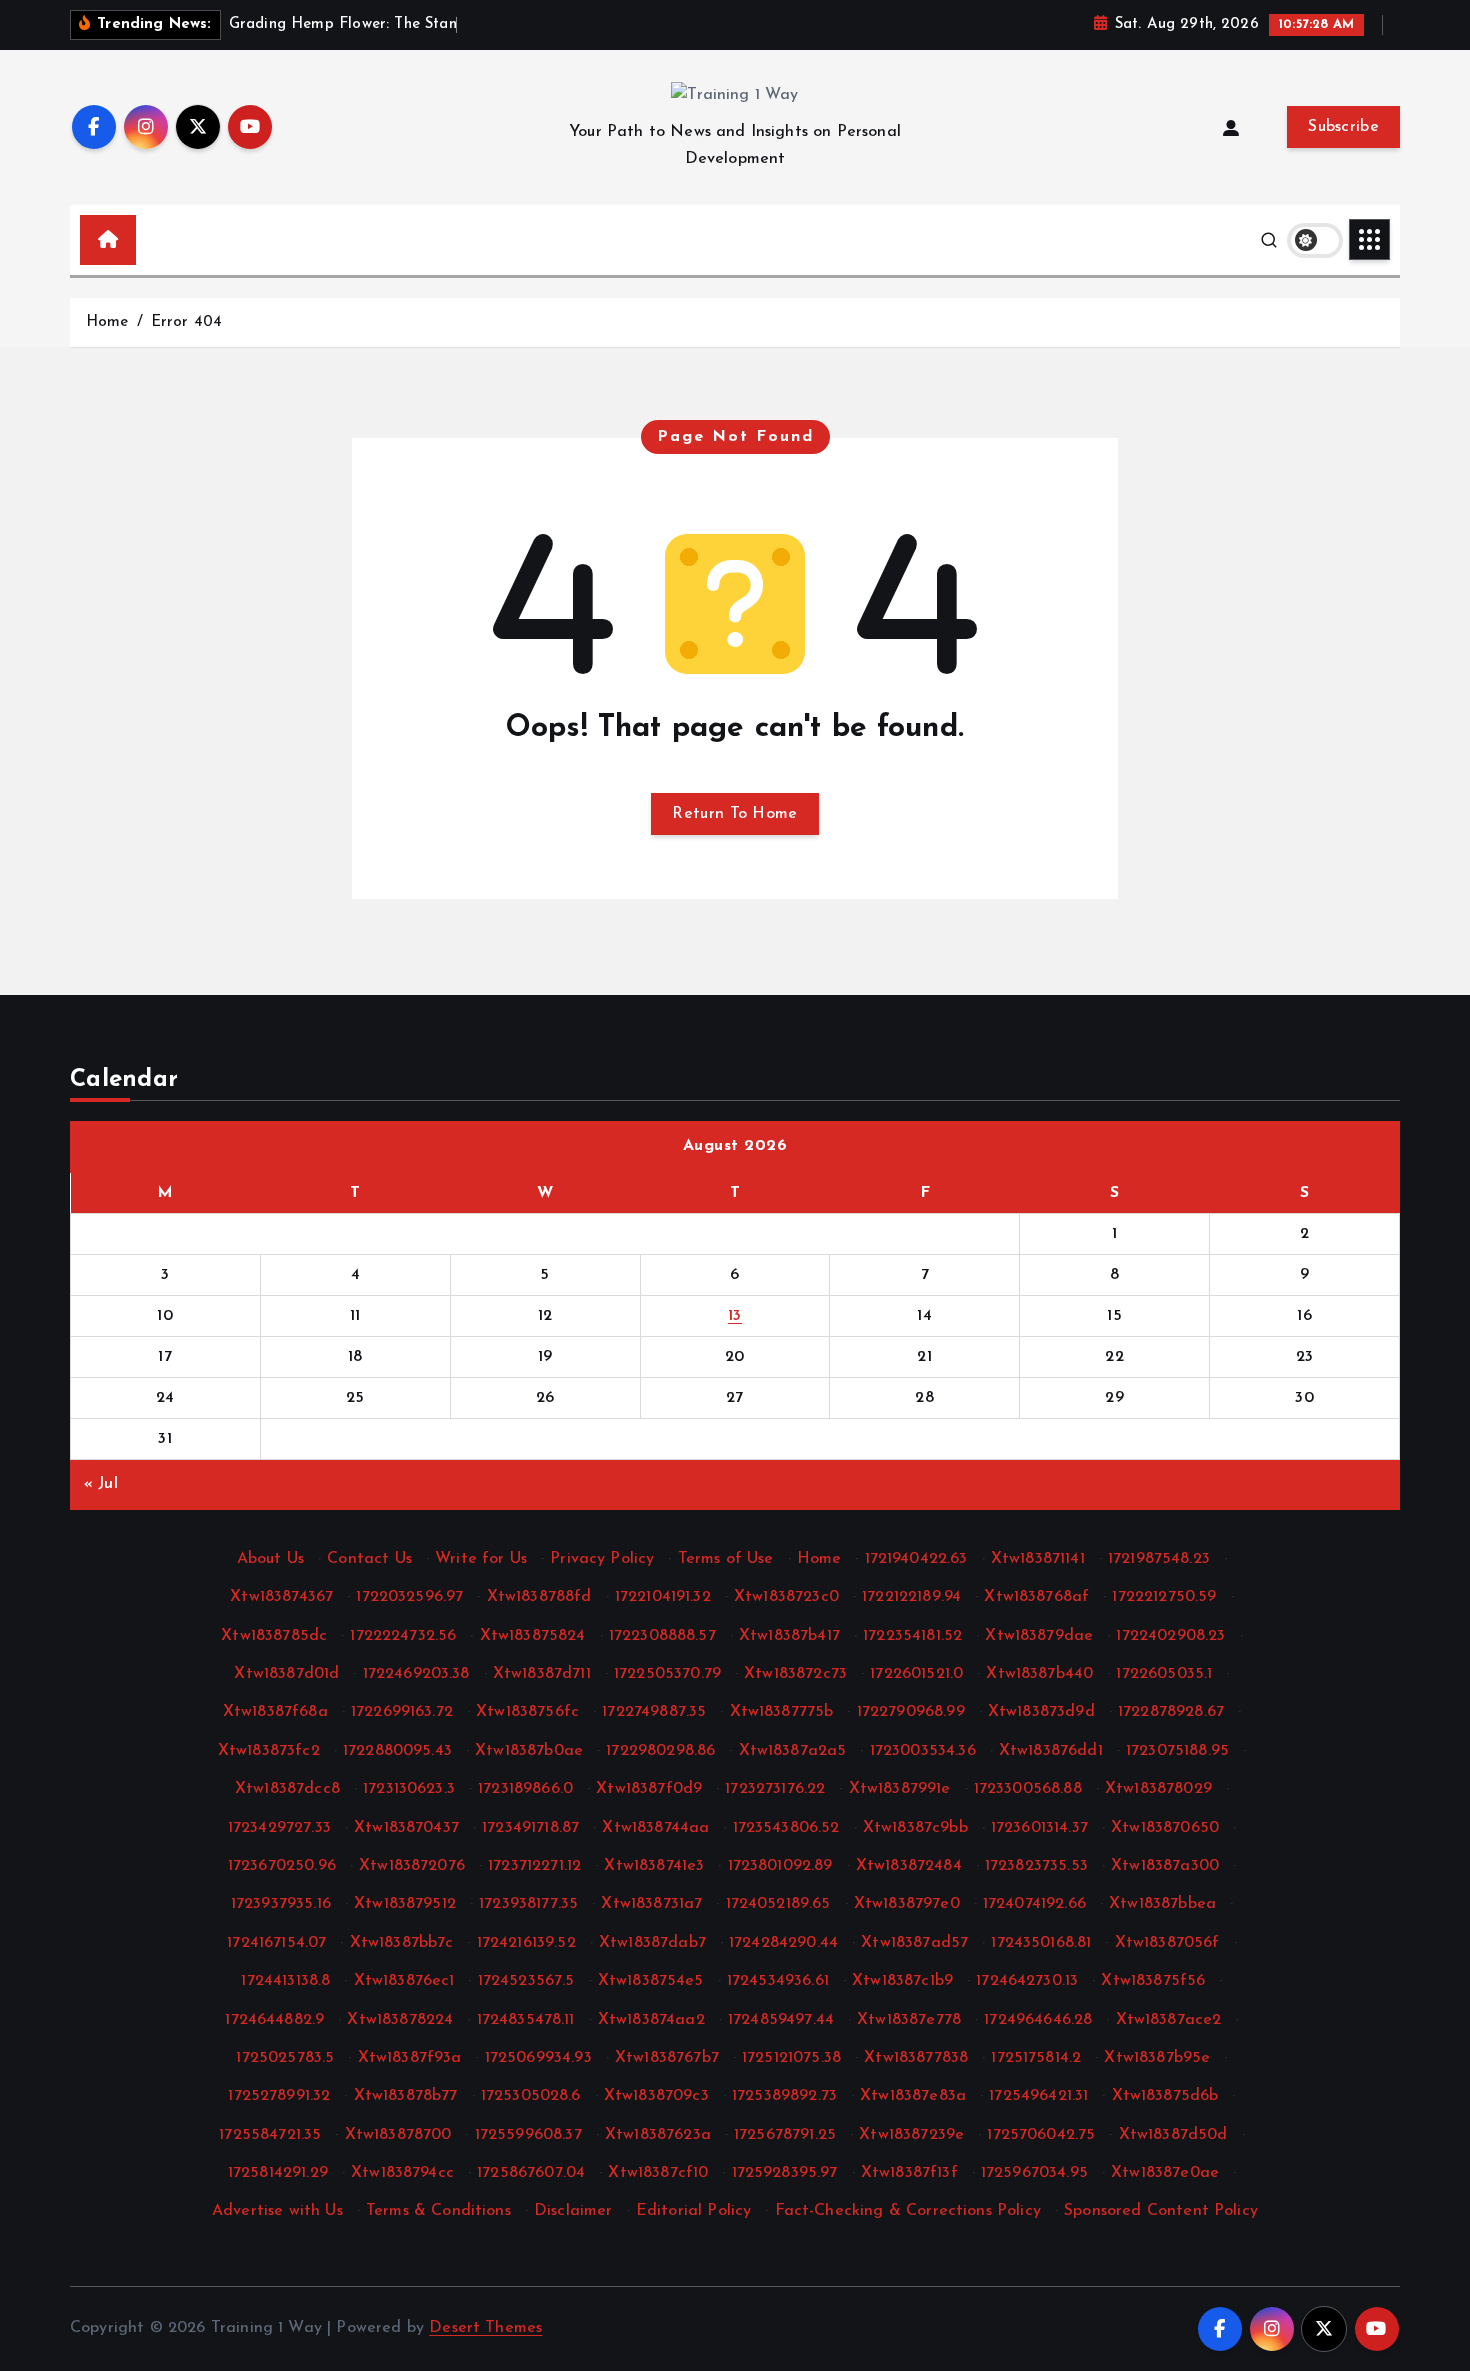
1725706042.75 (1041, 2135)
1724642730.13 (1027, 1981)
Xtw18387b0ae (529, 1751)
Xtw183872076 (412, 1866)
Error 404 (186, 322)
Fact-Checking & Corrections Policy (908, 2211)
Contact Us (369, 1559)
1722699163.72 (402, 1712)
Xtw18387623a (658, 2135)
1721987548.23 (1159, 1559)
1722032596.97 (409, 1597)
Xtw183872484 (909, 1866)
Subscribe (1343, 127)
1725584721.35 (270, 2135)
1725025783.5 (285, 2058)
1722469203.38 (416, 1674)
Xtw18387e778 (909, 2020)
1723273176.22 (775, 1789)
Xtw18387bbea (1162, 1904)
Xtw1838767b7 (667, 2058)
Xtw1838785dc (274, 1636)
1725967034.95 (1034, 2173)
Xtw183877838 (916, 2058)
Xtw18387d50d (1173, 2135)
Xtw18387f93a (410, 2058)
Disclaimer (573, 2211)
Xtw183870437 (406, 1828)
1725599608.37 (528, 2135)
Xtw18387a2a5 (793, 1751)
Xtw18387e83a (913, 2096)
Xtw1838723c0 (786, 1597)
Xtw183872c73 (795, 1674)
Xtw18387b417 (789, 1636)
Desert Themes (485, 2328)
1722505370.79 (667, 1674)
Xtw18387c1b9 (902, 1981)
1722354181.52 (912, 1636)
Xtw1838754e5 (651, 1981)
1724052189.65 (778, 1904)
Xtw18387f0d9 (649, 1789)
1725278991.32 (279, 2096)
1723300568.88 (1028, 1789)
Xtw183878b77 (406, 2096)
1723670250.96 (282, 1866)
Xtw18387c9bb (915, 1828)
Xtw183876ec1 (404, 1981)
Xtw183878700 (398, 2135)
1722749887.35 (654, 1712)
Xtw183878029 (1158, 1789)
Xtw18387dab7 (652, 1943)
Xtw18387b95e (1157, 2058)
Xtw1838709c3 (656, 2096)
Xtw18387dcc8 (287, 1789)
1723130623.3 (409, 1789)
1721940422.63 (916, 1559)
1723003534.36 (923, 1751)
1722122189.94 (911, 1597)
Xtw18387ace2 (1169, 2020)
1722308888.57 (662, 1636)
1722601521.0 (916, 1674)
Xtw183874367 (281, 1597)
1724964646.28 (1038, 2020)
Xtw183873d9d (1041, 1712)
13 (735, 1316)
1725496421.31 (1038, 2096)
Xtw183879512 (405, 1904)
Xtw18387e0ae (1165, 2173)
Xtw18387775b (782, 1712)
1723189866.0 (525, 1789)
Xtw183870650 (1165, 1828)
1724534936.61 (778, 1981)
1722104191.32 (663, 1597)
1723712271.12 (534, 1866)
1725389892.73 (784, 2096)
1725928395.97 (785, 2173)
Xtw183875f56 (1153, 1981)
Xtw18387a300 (1165, 1866)
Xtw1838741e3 (654, 1866)
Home (107, 322)
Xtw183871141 (1038, 1559)
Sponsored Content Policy (1161, 2211)
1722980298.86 (660, 1751)
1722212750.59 (1164, 1597)
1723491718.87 (530, 1828)
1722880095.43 (397, 1751)
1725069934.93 (538, 2058)
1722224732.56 (403, 1636)
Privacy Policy (602, 1559)
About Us (270, 1559)
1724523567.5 (526, 1981)
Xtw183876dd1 (1051, 1751)
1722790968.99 (911, 1712)
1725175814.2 (1036, 2058)
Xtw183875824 (533, 1636)
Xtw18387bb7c (402, 1943)
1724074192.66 (1034, 1904)
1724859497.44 (781, 2020)
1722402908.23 (1170, 1636)
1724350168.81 (1041, 1943)
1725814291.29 (278, 2173)
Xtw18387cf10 (658, 2173)
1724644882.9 (274, 2020)
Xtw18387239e (911, 2135)
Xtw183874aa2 (651, 2020)
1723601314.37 (1039, 1828)
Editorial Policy (694, 2211)
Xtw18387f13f (909, 2173)
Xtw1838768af (1036, 1597)
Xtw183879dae (1039, 1636)
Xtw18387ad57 (914, 1943)
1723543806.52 (786, 1828)
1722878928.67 (1171, 1712)
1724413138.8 (285, 1981)
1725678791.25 (785, 2135)
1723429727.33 (279, 1828)
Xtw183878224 (400, 2020)
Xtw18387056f (1167, 1943)
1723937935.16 (281, 1904)
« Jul (101, 1484)
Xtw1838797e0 (907, 1904)
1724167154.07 (276, 1943)
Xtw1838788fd (539, 1597)
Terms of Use (726, 1559)
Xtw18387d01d (286, 1674)
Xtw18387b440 (1039, 1674)
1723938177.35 (528, 1904)
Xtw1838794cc (402, 2173)
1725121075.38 (791, 2058)
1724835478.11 (526, 2020)
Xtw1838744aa (655, 1828)
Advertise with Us (277, 2211)
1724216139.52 (526, 1943)
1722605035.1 (1164, 1674)
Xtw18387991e (900, 1789)
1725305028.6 (531, 2096)
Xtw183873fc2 (269, 1751)
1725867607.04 (531, 2173)
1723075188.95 (1177, 1751)
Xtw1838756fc (527, 1712)
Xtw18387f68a (275, 1712)
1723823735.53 (1036, 1866)
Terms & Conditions (438, 2211)
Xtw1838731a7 (651, 1904)
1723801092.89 (780, 1866)
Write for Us (481, 1559)
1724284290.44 (783, 1943)
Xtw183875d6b (1165, 2096)
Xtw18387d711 (542, 1674)
